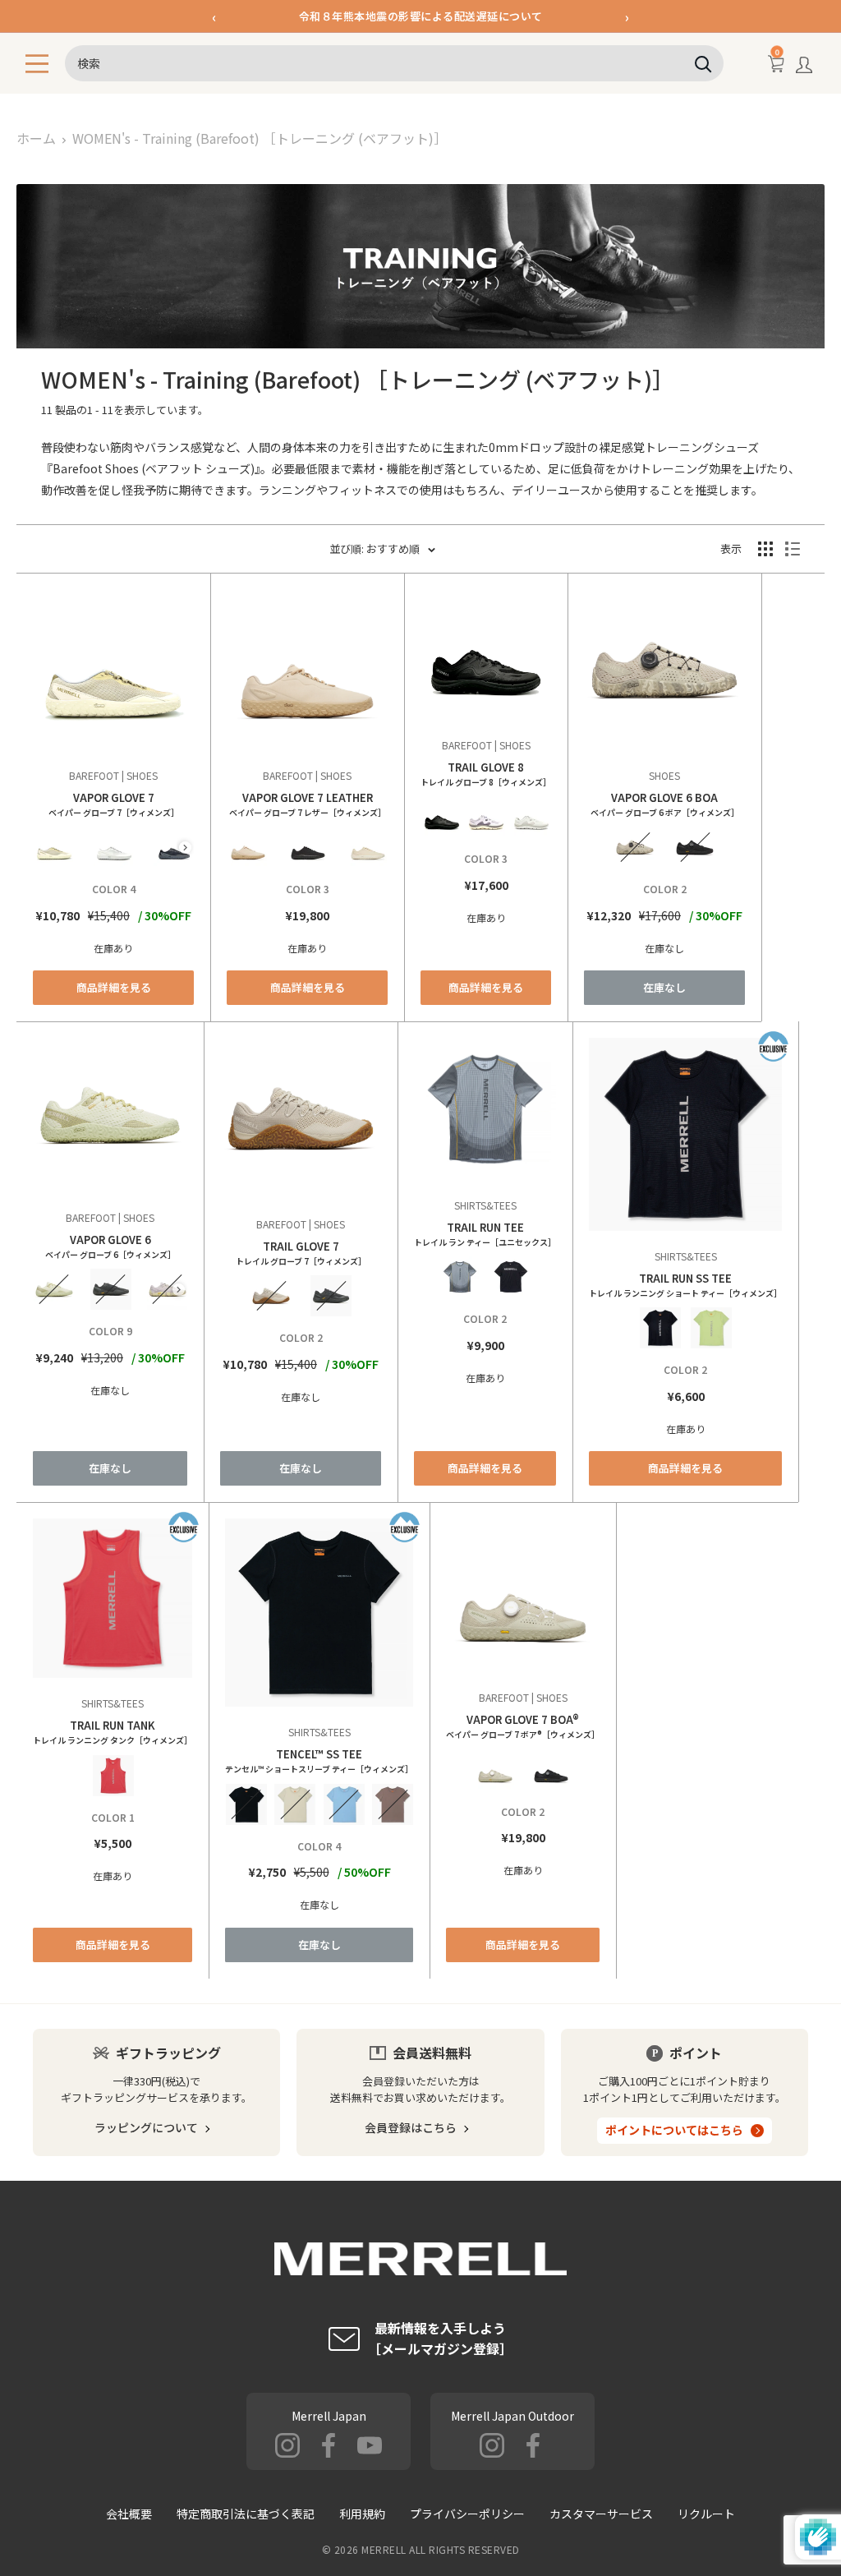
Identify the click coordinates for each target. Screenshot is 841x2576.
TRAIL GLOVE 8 (486, 774)
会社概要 (129, 2514)
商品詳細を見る (114, 987)
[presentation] (185, 848)
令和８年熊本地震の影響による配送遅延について (421, 16)
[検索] (703, 63)
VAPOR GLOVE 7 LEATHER (308, 804)
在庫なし (664, 987)
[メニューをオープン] (37, 64)
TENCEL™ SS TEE (319, 1760)
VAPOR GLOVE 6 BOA (665, 804)
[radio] (54, 847)
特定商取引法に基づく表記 (246, 2514)
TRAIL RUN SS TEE (685, 1285)
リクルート (706, 2514)
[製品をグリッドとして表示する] (765, 549)
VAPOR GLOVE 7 (114, 804)
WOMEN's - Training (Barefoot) (260, 138)
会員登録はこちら (411, 2127)
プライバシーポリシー (467, 2514)
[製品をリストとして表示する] (793, 549)
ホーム (36, 138)
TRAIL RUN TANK (113, 1732)
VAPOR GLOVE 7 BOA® (523, 1726)
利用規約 (362, 2514)
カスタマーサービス (601, 2514)
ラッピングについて (146, 2127)
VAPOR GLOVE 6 (110, 1246)
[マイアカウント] (804, 68)
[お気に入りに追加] (36, 592)
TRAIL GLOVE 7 (301, 1253)
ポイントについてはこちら (674, 2130)
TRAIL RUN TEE (485, 1234)
